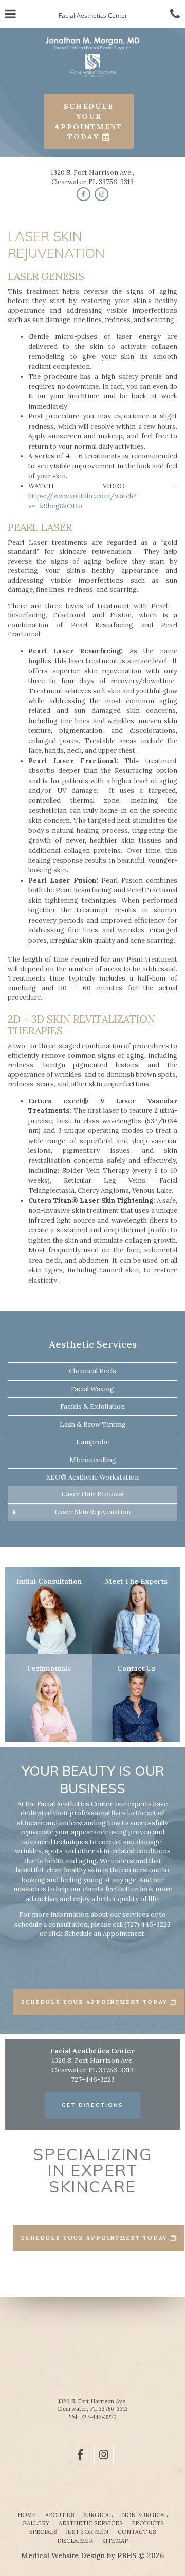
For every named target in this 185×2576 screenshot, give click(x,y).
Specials (43, 2532)
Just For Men (87, 2532)
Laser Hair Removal (92, 1494)
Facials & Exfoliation (92, 1406)
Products (147, 2523)
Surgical (98, 2515)
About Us (60, 2515)
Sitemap (115, 2541)
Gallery (36, 2523)
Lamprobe (93, 1442)
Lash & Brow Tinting (93, 1424)
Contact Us (137, 2532)
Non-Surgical (145, 2515)
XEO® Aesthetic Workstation (92, 1477)
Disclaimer (75, 2541)
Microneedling (93, 1460)
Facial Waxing (92, 1389)
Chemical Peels (92, 1371)
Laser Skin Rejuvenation (92, 1512)
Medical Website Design (63, 2555)
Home (27, 2515)
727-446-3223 (98, 2417)
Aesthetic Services (93, 1344)
